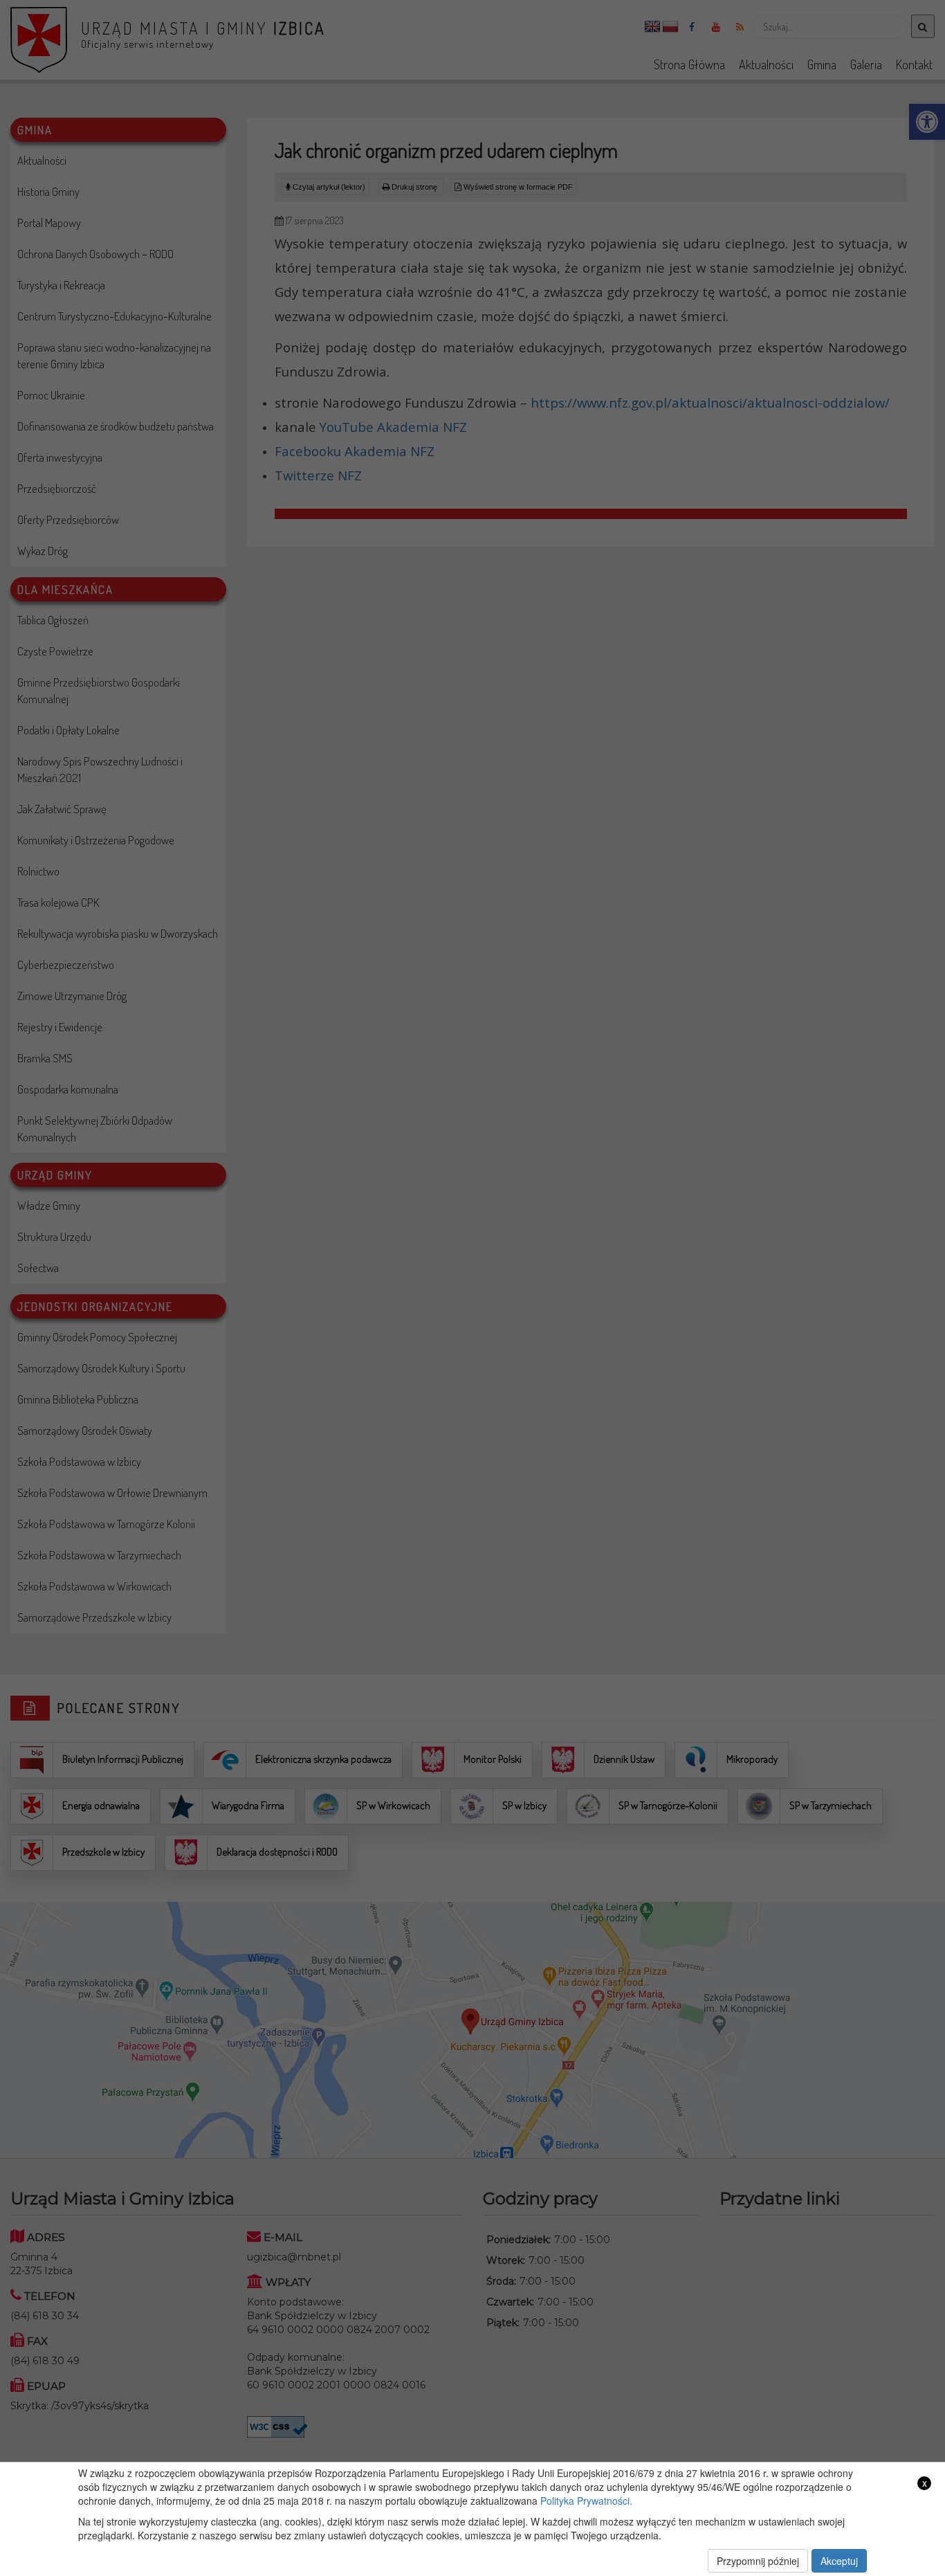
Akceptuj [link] (839, 2561)
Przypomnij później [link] (758, 2561)
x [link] (925, 2483)
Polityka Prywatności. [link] (586, 2501)
